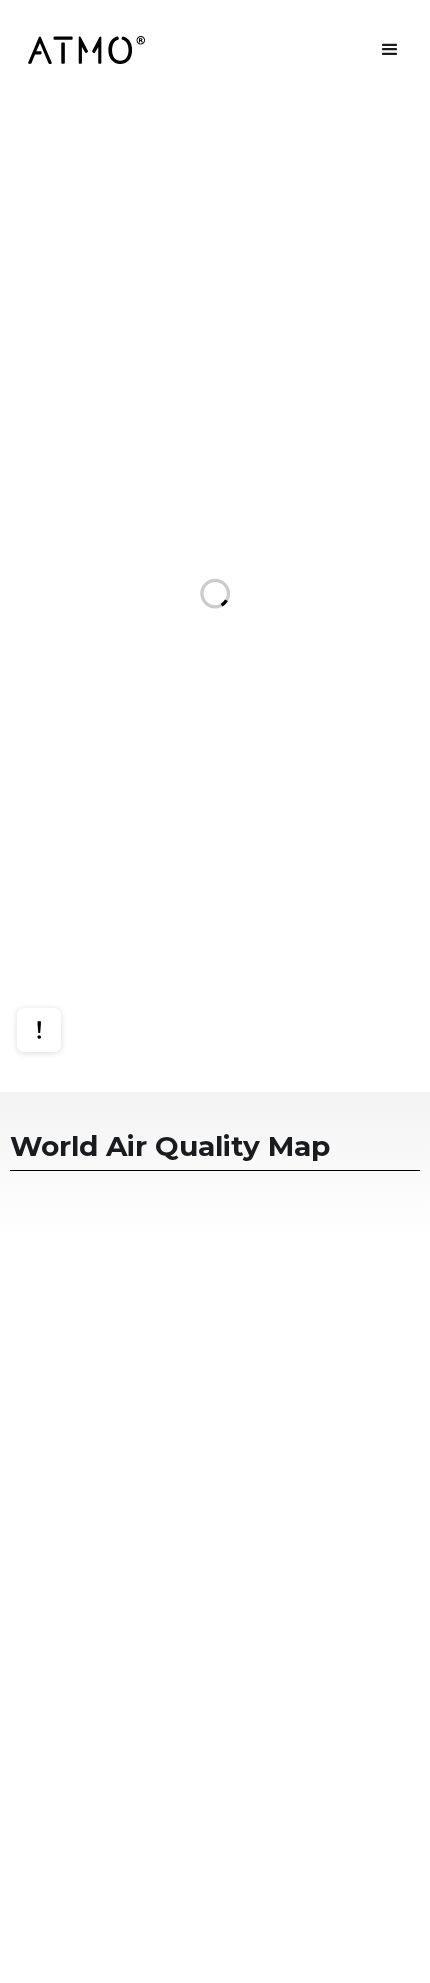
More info (58, 958)
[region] (215, 596)
